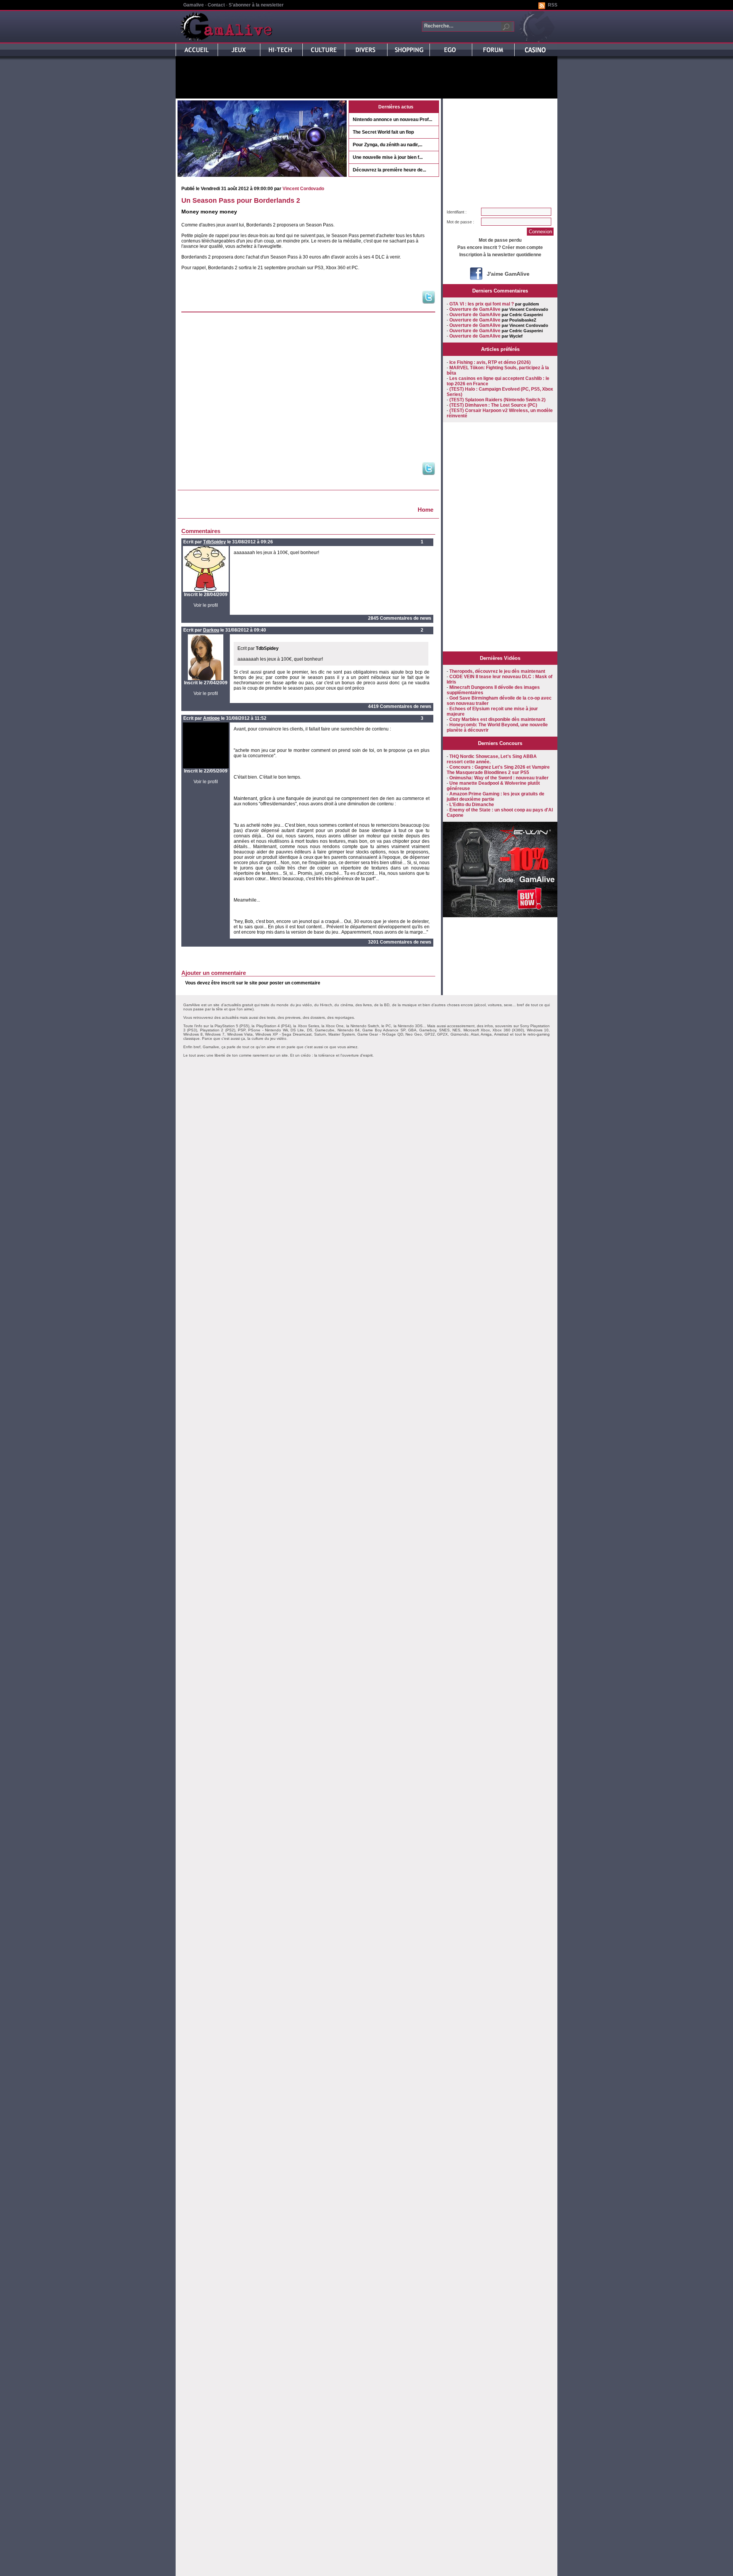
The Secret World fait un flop (383, 132)
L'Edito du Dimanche (472, 805)
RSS (553, 5)
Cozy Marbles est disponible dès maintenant (497, 719)
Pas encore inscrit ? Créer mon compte (500, 247)
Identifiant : (457, 212)
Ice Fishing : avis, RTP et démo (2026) (490, 362)
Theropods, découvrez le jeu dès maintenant (497, 671)
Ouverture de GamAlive (475, 309)
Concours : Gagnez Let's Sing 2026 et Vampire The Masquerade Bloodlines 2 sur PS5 (498, 770)
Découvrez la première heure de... (389, 170)
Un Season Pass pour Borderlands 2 (241, 200)
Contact (216, 5)
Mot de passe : (460, 222)
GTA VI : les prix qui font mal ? (482, 304)
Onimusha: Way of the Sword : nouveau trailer (499, 778)
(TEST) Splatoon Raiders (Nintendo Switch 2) (497, 400)
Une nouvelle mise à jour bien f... (388, 157)
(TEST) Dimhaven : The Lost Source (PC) (493, 405)
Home (425, 510)
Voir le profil (206, 605)
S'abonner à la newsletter (256, 5)
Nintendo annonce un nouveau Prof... (392, 120)
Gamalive (194, 5)
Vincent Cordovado (303, 189)
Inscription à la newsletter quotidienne (500, 255)
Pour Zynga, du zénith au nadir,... (387, 145)
